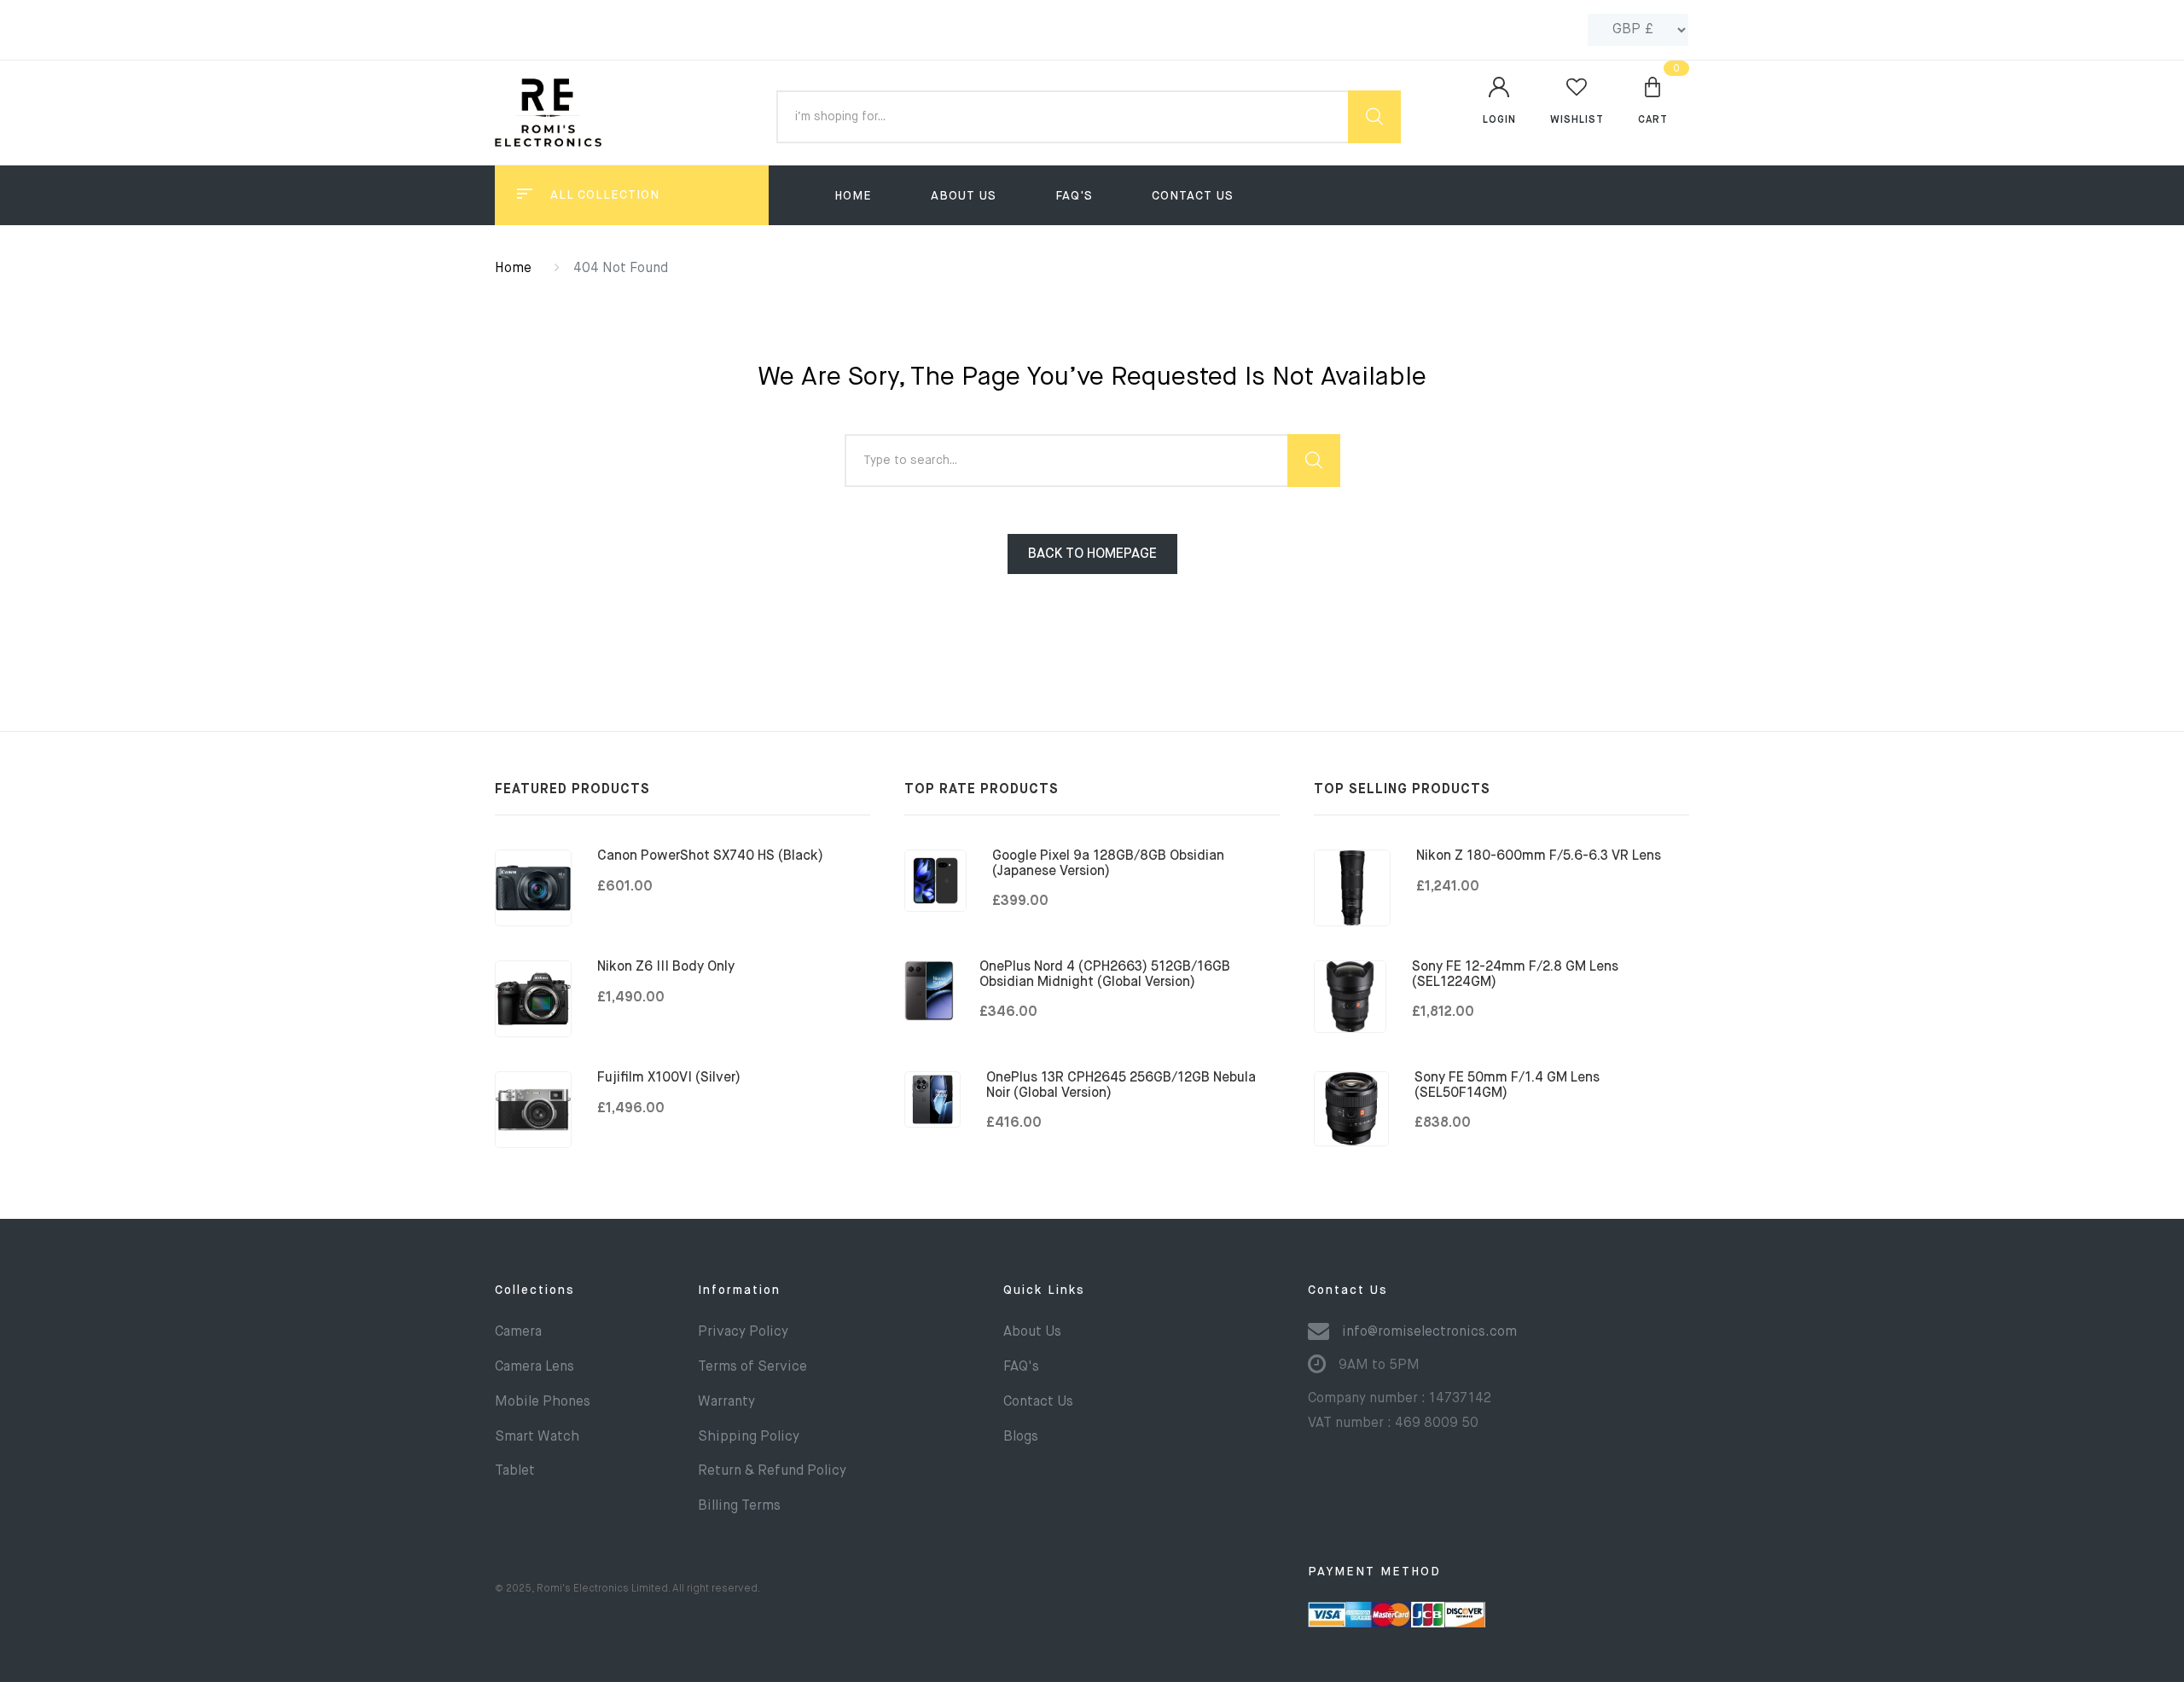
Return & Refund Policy (772, 1471)
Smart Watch (537, 1437)
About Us (964, 196)
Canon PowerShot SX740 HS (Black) (710, 856)
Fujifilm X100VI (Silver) (669, 1078)
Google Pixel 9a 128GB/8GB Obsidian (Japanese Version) (1108, 864)
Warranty (726, 1402)
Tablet (515, 1471)
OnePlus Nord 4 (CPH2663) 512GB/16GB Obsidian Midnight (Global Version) (1105, 975)
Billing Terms (739, 1506)
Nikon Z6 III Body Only (666, 967)
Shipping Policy (749, 1437)
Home (853, 196)
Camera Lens (534, 1367)
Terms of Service (752, 1367)
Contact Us (1193, 196)
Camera (518, 1332)
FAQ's (1074, 196)
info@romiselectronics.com (1429, 1332)
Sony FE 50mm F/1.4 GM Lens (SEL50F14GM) (1507, 1086)
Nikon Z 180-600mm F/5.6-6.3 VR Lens (1539, 856)
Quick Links (1044, 1290)
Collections (535, 1290)
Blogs (1021, 1437)
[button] (1653, 100)
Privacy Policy (743, 1332)
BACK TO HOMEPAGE (1092, 554)
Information (739, 1290)
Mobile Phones (543, 1402)
